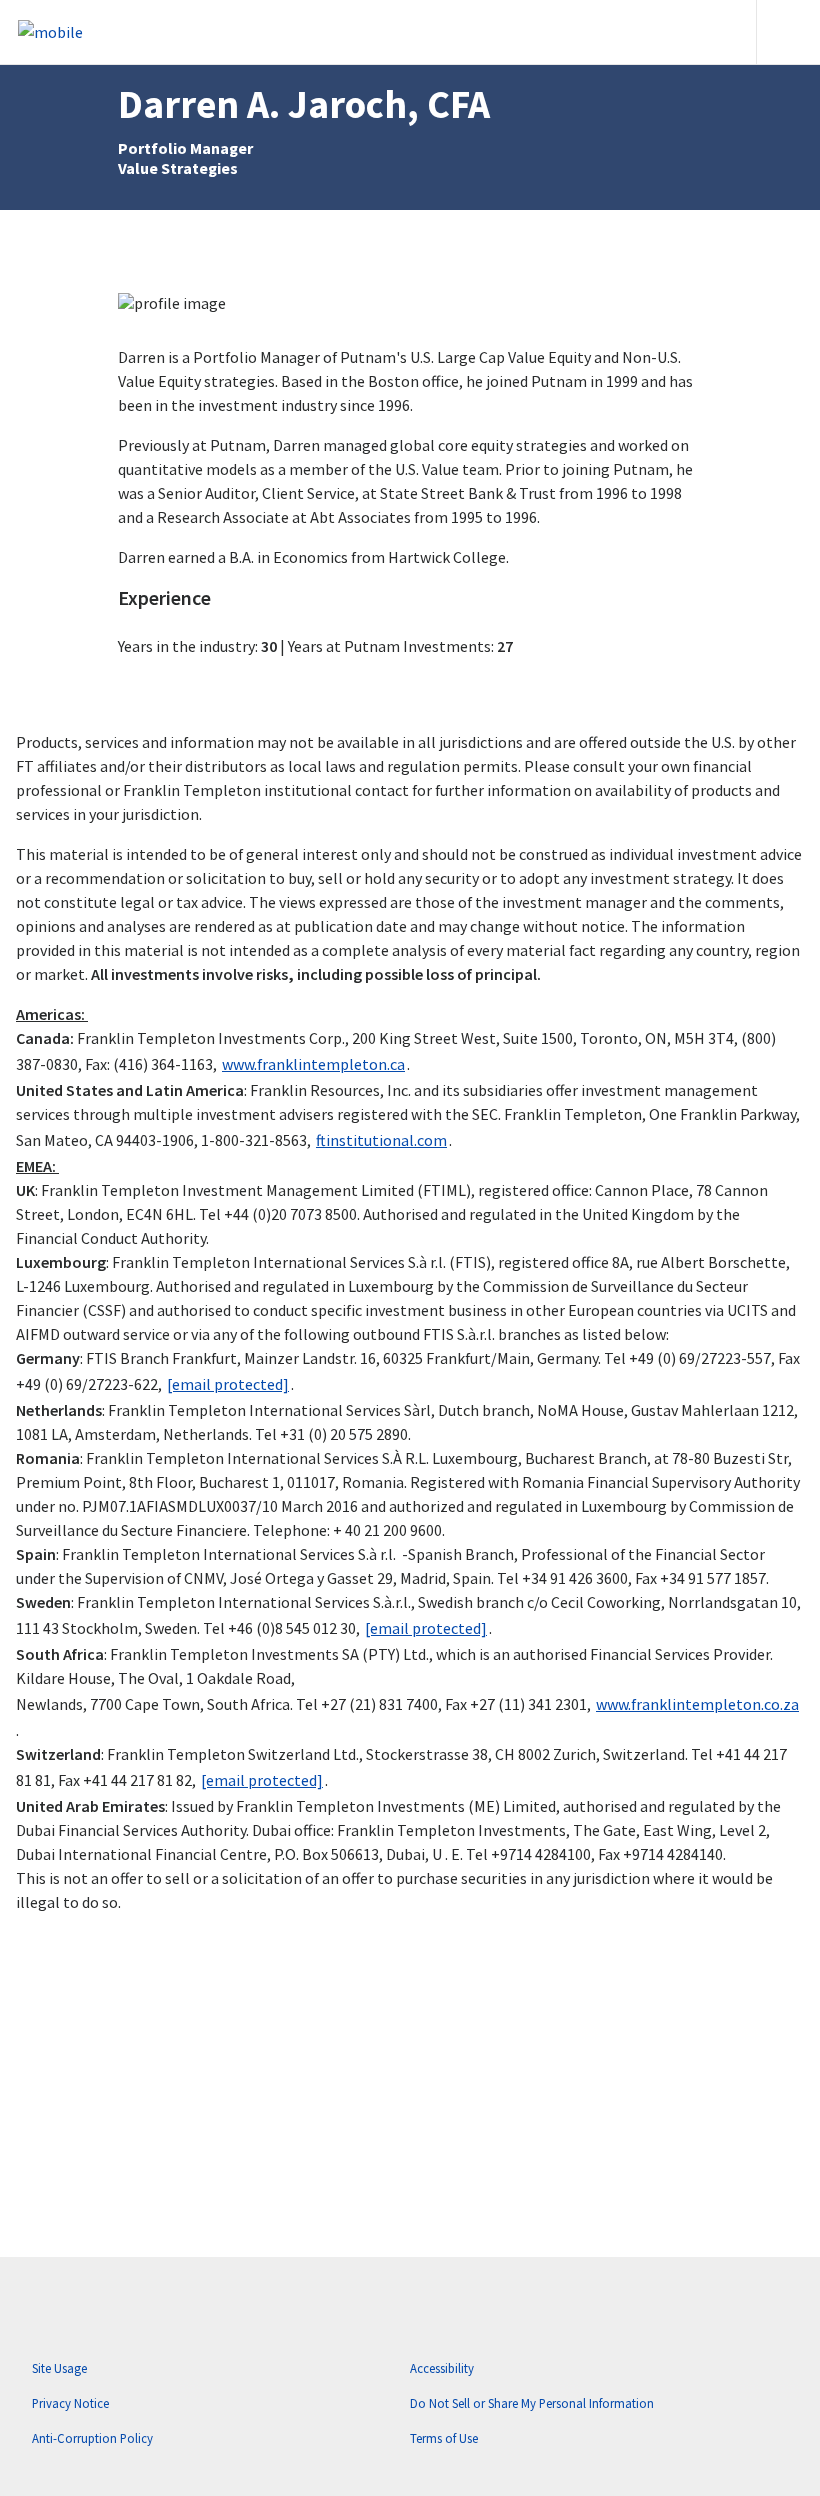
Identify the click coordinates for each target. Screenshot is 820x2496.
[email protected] (228, 1384)
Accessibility (442, 2368)
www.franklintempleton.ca (313, 1064)
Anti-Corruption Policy (92, 2438)
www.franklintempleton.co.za (697, 1704)
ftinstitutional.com (381, 1140)
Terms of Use (444, 2438)
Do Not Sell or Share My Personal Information (532, 2403)
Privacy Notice (70, 2403)
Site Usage (59, 2368)
